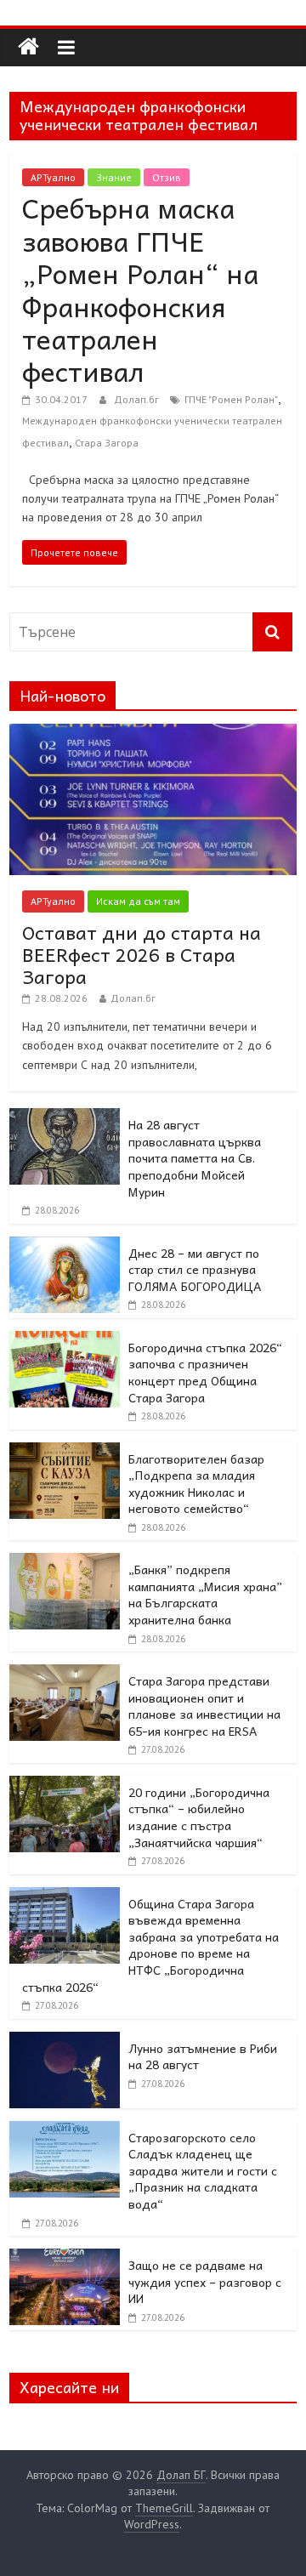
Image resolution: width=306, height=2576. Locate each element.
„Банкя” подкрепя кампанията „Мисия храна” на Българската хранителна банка (205, 1594)
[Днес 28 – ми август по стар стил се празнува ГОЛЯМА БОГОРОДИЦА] (65, 1246)
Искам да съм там (138, 901)
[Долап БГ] (28, 47)
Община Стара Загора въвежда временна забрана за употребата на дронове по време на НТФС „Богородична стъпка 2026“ (150, 1945)
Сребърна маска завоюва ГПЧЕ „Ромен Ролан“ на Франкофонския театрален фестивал (140, 289)
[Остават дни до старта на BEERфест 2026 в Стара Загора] (153, 733)
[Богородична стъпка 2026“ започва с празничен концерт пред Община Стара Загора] (65, 1340)
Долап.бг (138, 399)
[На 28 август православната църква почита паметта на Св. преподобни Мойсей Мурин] (65, 1117)
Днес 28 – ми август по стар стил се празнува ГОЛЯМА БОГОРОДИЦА (195, 1269)
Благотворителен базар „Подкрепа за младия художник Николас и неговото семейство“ (196, 1484)
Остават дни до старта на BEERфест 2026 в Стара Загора (142, 955)
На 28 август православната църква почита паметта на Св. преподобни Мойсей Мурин (195, 1157)
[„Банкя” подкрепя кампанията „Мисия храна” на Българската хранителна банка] (65, 1562)
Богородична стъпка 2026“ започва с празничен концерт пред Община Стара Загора (205, 1372)
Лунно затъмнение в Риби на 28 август (203, 2056)
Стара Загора (107, 443)
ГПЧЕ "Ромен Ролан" (231, 399)
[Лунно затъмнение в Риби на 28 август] (65, 2041)
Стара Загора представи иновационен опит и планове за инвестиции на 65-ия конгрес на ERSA (204, 1706)
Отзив (167, 177)
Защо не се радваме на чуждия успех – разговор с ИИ (205, 2281)
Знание (114, 177)
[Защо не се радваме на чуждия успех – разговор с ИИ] (65, 2258)
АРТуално (53, 177)
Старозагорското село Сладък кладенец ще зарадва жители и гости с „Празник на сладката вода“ (203, 2170)
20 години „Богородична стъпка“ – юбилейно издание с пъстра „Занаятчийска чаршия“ (199, 1817)
